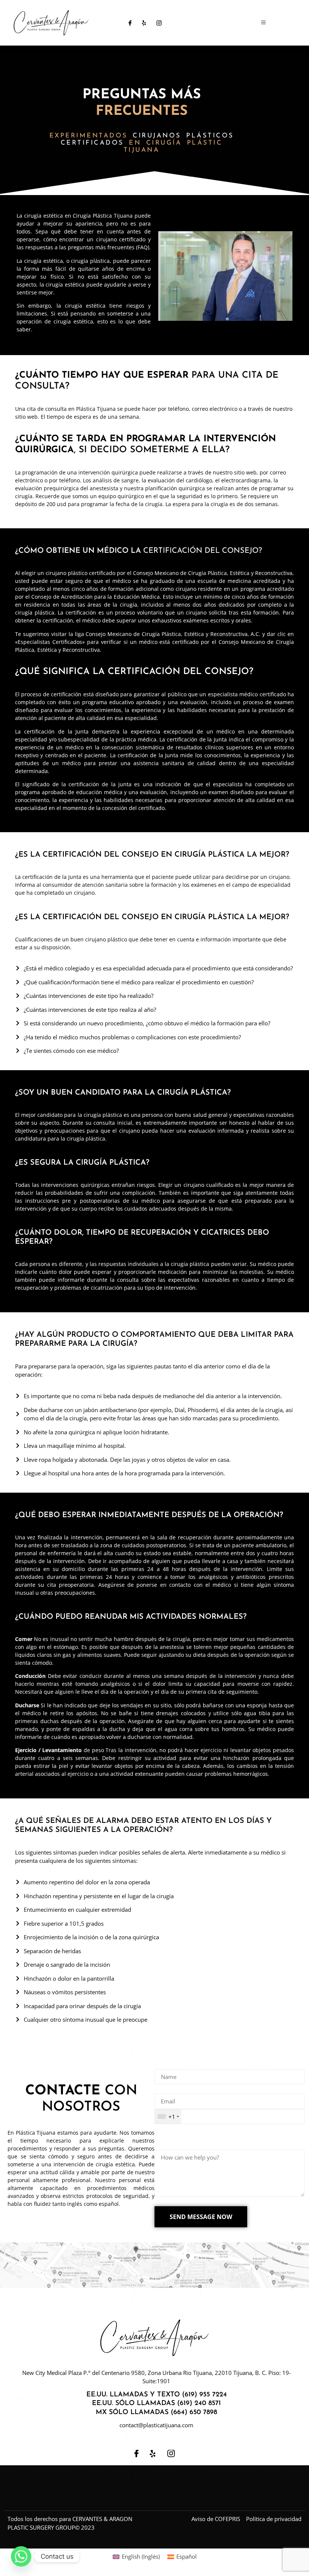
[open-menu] (263, 23)
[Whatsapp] (21, 2556)
